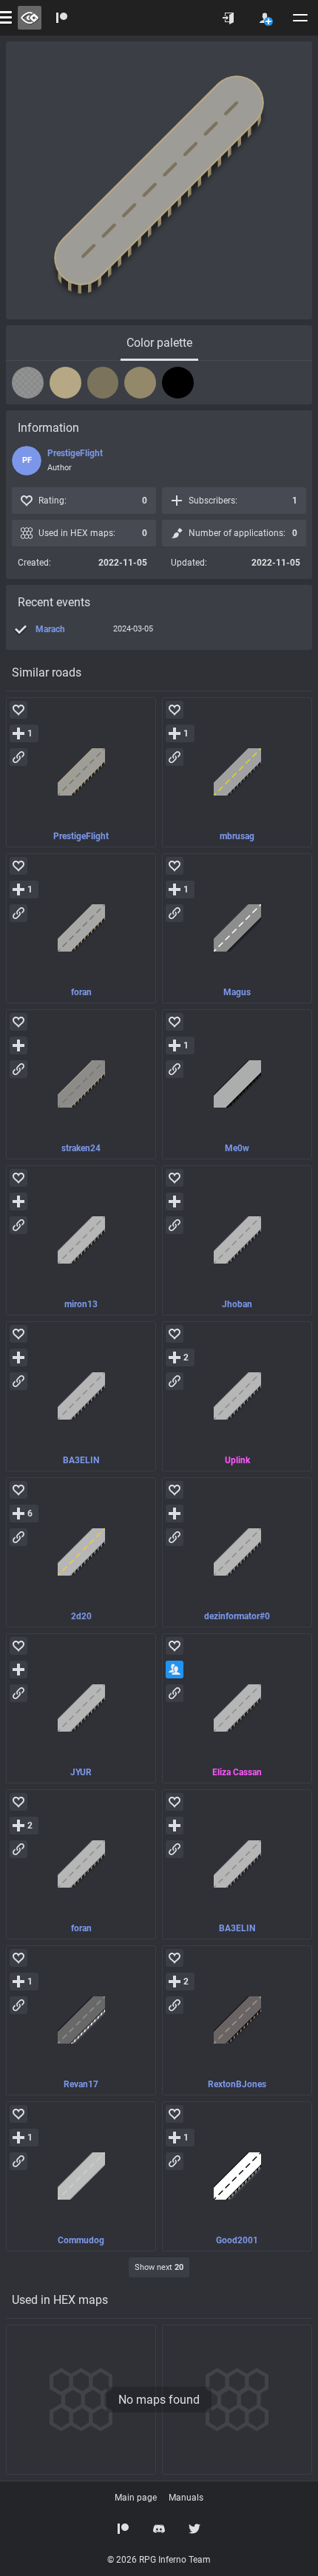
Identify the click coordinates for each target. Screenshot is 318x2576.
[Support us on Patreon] (124, 2529)
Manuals (186, 2498)
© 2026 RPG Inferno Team (159, 2560)
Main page (136, 2498)
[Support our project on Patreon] (62, 18)
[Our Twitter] (194, 2529)
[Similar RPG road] (81, 772)
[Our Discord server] (159, 2529)
